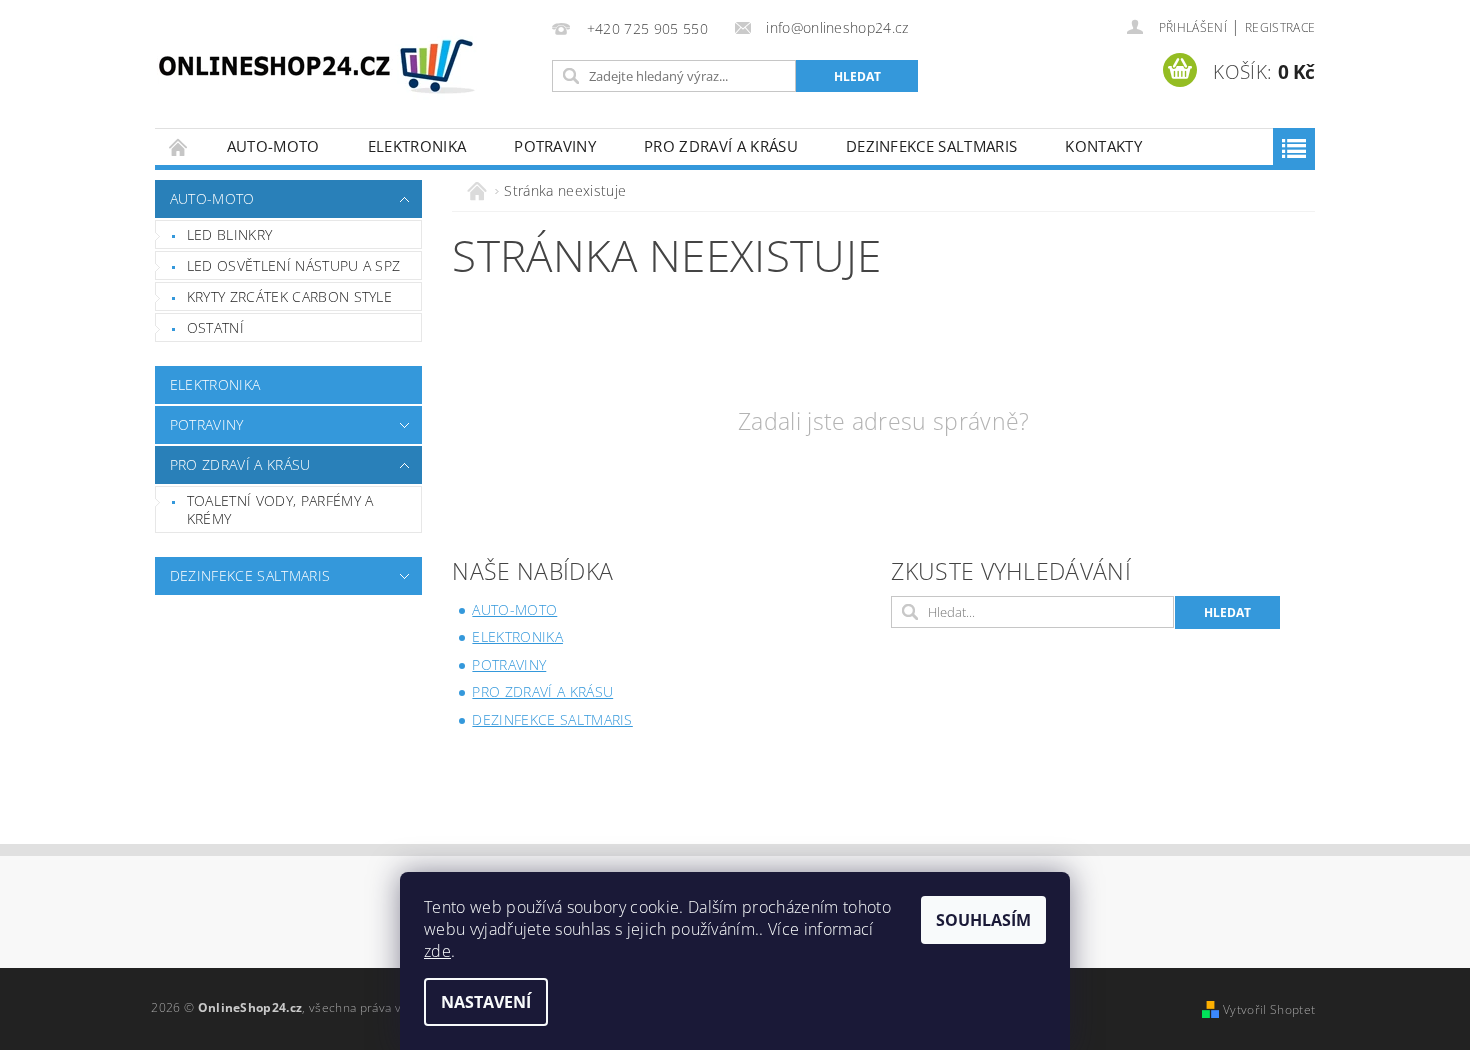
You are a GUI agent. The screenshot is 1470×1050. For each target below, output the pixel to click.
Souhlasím (983, 920)
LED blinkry (230, 234)
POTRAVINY (555, 146)
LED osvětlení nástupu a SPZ (294, 265)
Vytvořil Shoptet (1269, 1009)
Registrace (1280, 27)
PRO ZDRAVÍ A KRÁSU (721, 146)
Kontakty (1103, 146)
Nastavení (486, 1002)
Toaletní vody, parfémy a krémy (280, 509)
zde (437, 951)
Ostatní (215, 327)
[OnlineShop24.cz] (317, 70)
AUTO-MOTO (273, 146)
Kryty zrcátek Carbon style (289, 296)
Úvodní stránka (179, 146)
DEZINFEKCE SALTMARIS (931, 146)
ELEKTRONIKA (417, 146)
